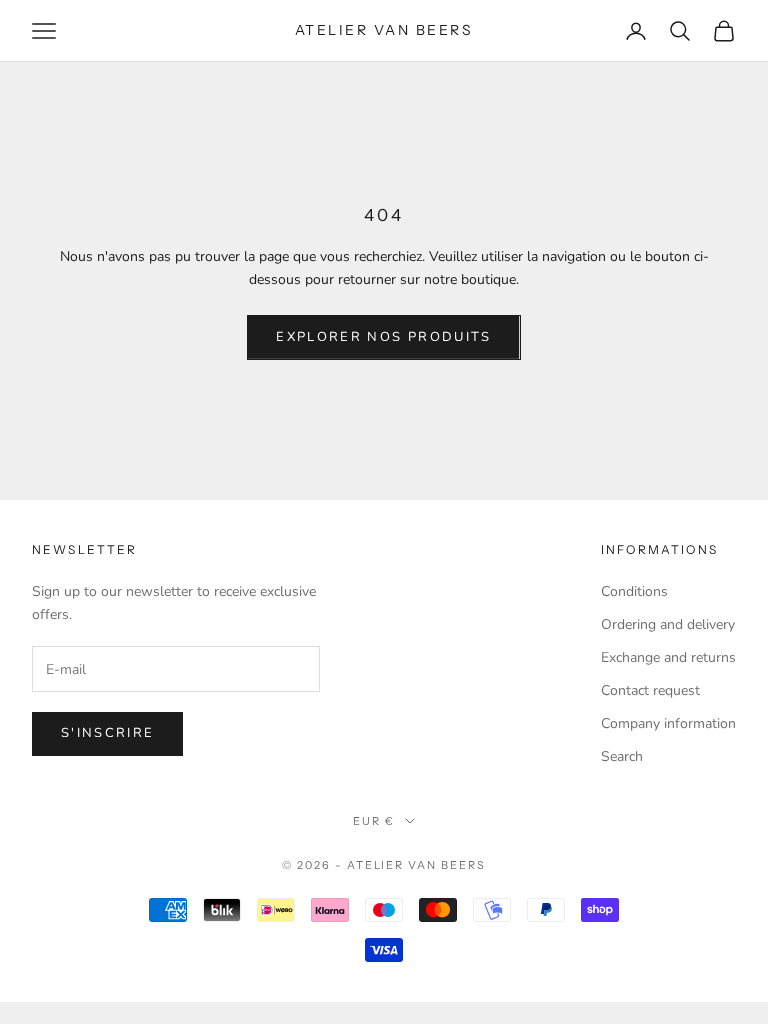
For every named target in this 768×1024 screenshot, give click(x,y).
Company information (668, 723)
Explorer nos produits (383, 337)
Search (622, 756)
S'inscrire (107, 733)
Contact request (650, 690)
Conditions (634, 591)
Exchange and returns (668, 657)
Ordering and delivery (668, 624)
